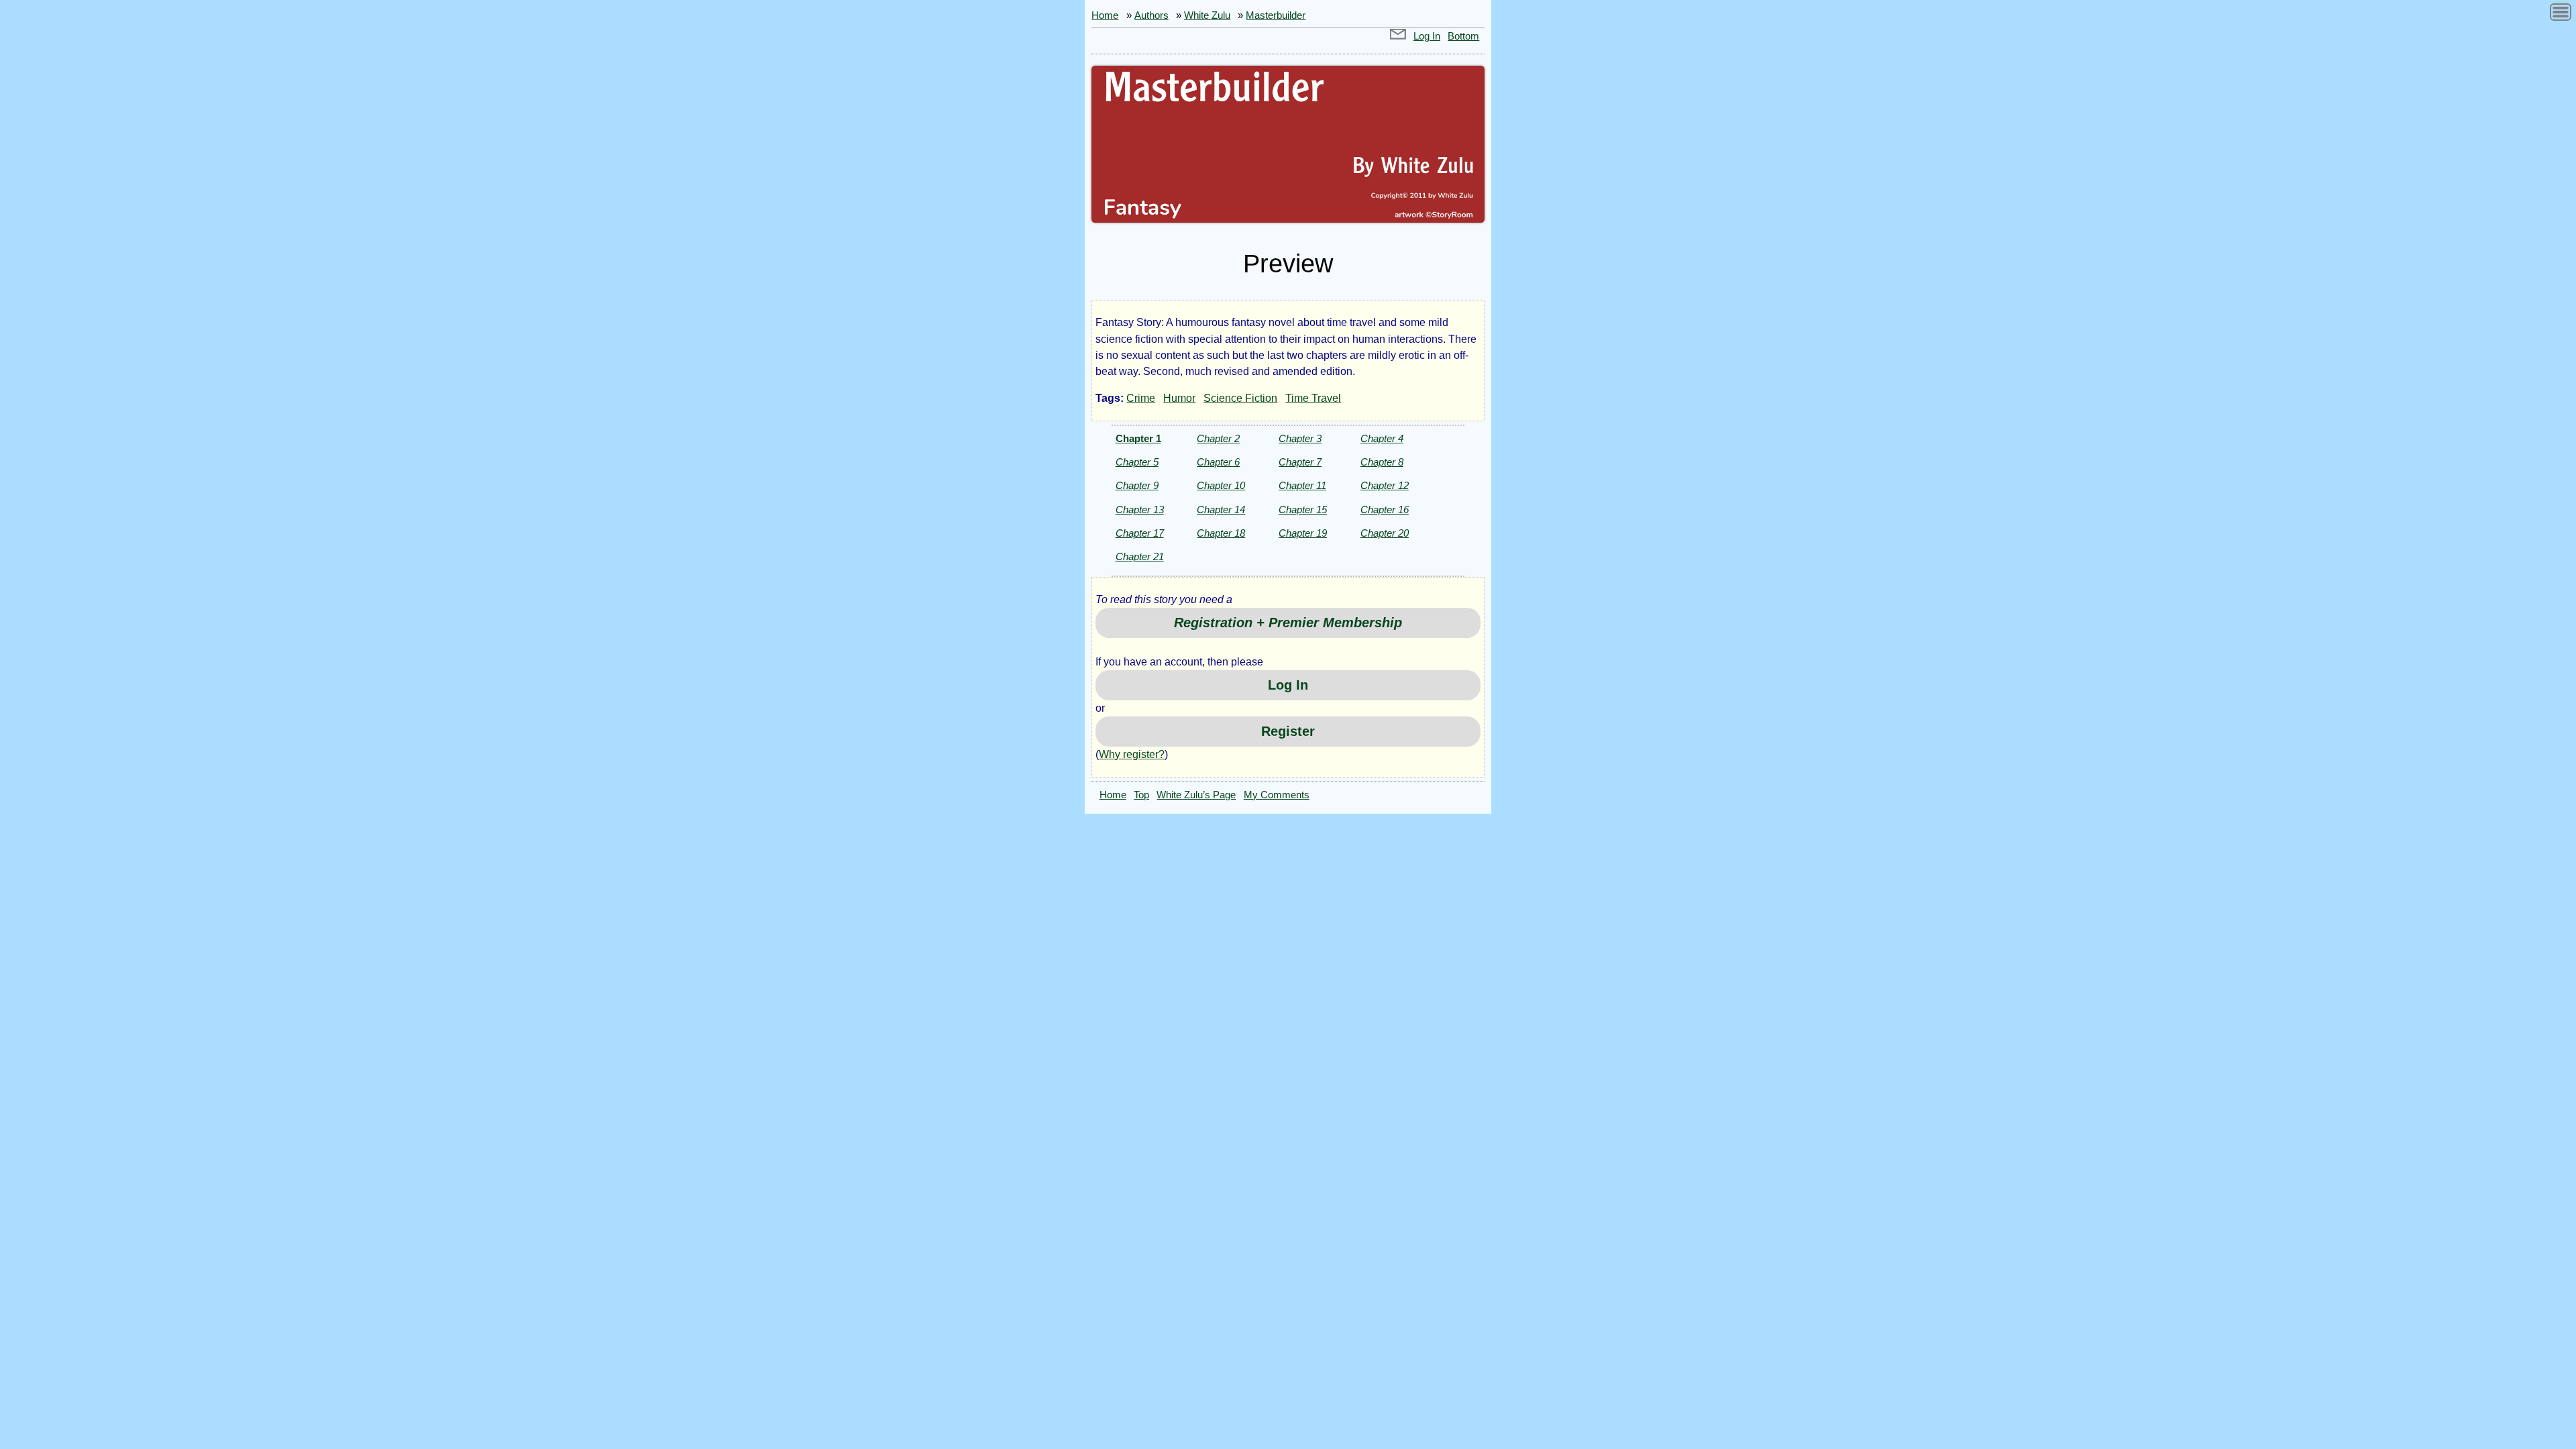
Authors (1151, 15)
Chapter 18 (1221, 533)
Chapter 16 (1385, 509)
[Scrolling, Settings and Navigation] (2561, 14)
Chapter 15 (1303, 509)
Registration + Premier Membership (1288, 623)
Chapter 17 (1140, 533)
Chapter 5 (1137, 462)
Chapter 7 (1300, 462)
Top (1141, 795)
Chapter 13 (1140, 509)
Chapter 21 (1140, 556)
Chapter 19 (1303, 533)
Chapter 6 (1218, 462)
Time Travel (1313, 398)
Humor (1179, 398)
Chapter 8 (1382, 462)
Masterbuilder (1276, 15)
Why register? (1132, 754)
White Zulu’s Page (1196, 795)
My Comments (1277, 795)
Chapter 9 (1137, 485)
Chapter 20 (1385, 533)
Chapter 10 (1221, 485)
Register (1288, 731)
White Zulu (1207, 15)
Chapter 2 (1218, 438)
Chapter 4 (1382, 438)
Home (1105, 15)
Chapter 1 (1138, 438)
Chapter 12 (1385, 485)
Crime (1141, 398)
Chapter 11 (1302, 485)
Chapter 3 (1300, 438)
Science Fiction (1240, 398)
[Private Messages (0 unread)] (1398, 36)
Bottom (1463, 36)
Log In (1427, 36)
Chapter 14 (1221, 509)
